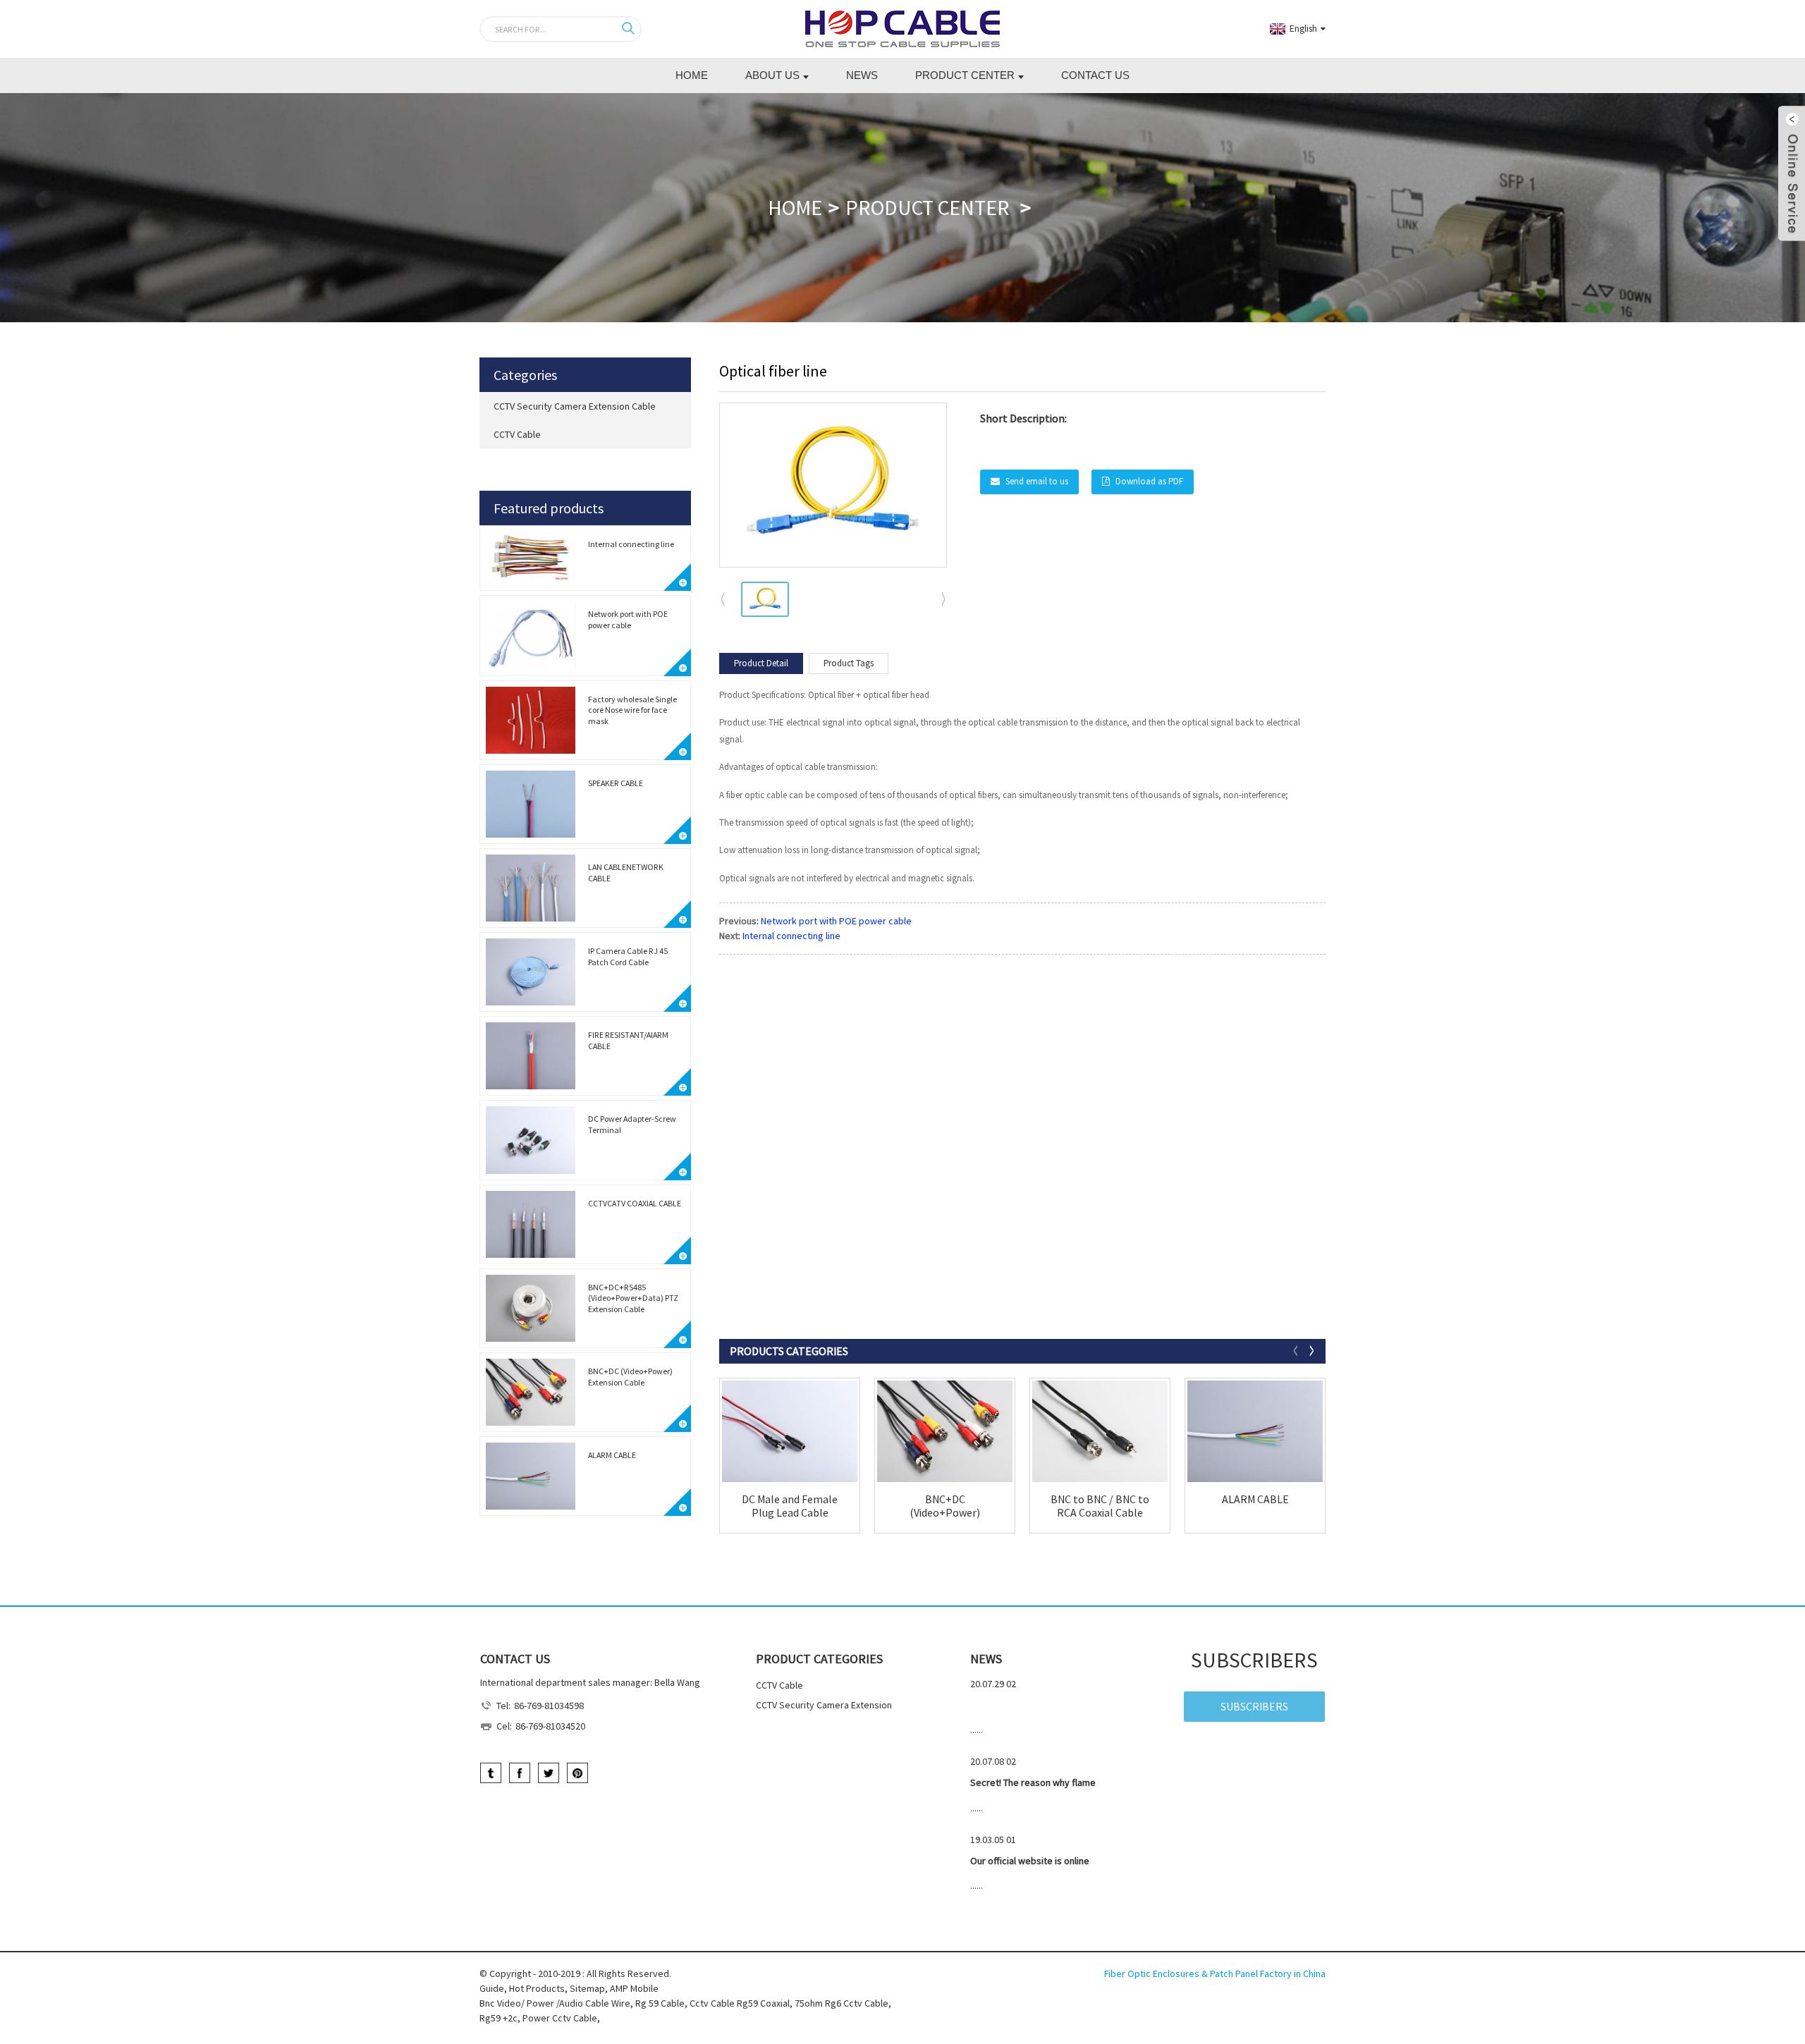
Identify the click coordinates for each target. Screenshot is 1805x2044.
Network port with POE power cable (628, 619)
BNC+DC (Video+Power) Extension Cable (630, 1377)
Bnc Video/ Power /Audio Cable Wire (555, 2003)
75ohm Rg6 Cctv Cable (842, 2003)
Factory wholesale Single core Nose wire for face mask (632, 710)
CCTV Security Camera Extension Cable (575, 406)
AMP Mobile (634, 1988)
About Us (772, 75)
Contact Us (1095, 75)
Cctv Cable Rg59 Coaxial (740, 2003)
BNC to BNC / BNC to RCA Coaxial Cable (1100, 1506)
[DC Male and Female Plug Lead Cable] (790, 1431)
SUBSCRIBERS (1254, 1706)
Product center (965, 75)
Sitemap (587, 1988)
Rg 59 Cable (660, 2003)
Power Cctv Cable (560, 2018)
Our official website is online (1030, 1861)
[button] (944, 600)
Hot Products (537, 1988)
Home (692, 75)
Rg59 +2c (498, 2018)
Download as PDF (1149, 481)
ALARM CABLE (612, 1455)
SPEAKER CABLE (616, 783)
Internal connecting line (631, 544)
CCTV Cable (517, 434)
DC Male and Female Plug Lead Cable (790, 1506)
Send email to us (1037, 481)
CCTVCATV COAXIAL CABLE (635, 1203)
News (862, 75)
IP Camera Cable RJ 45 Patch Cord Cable (628, 956)
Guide (492, 1988)
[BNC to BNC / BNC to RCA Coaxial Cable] (1100, 1431)
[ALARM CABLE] (1255, 1431)
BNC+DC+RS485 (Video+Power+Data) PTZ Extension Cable (633, 1298)
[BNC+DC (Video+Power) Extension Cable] (945, 1431)
